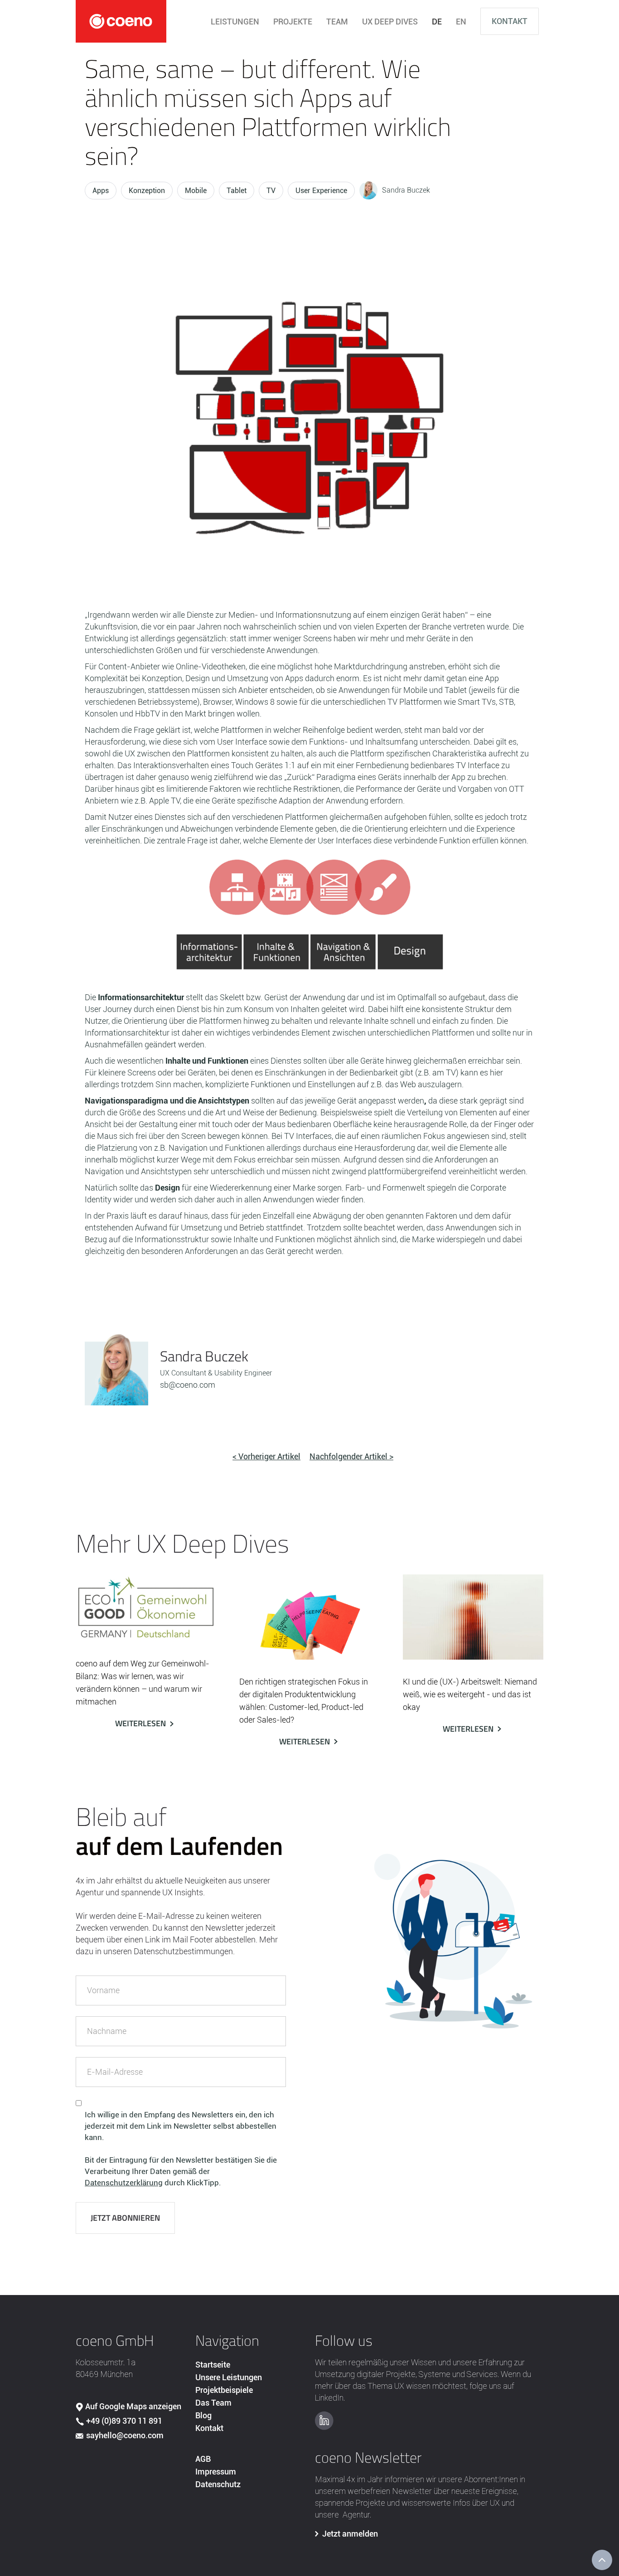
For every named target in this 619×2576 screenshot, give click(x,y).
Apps (101, 191)
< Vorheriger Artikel (266, 1456)
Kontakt (510, 21)
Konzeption (147, 191)
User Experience (321, 191)
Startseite (213, 2365)
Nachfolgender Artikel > (351, 1456)
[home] (121, 21)
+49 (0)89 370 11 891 (124, 2421)
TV (271, 191)
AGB (203, 2459)
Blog (203, 2415)
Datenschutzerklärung (124, 2183)
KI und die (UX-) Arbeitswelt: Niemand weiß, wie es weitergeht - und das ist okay (470, 1694)
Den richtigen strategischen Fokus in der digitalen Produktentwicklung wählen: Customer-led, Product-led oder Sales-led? (304, 1701)
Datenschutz (218, 2484)
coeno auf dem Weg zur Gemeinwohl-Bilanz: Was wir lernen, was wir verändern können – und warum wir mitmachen (143, 1683)
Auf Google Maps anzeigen (133, 2406)
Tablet (237, 191)
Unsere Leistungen (229, 2377)
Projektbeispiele (224, 2390)
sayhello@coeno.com (125, 2435)
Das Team (213, 2403)
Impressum (216, 2472)
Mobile (196, 191)
